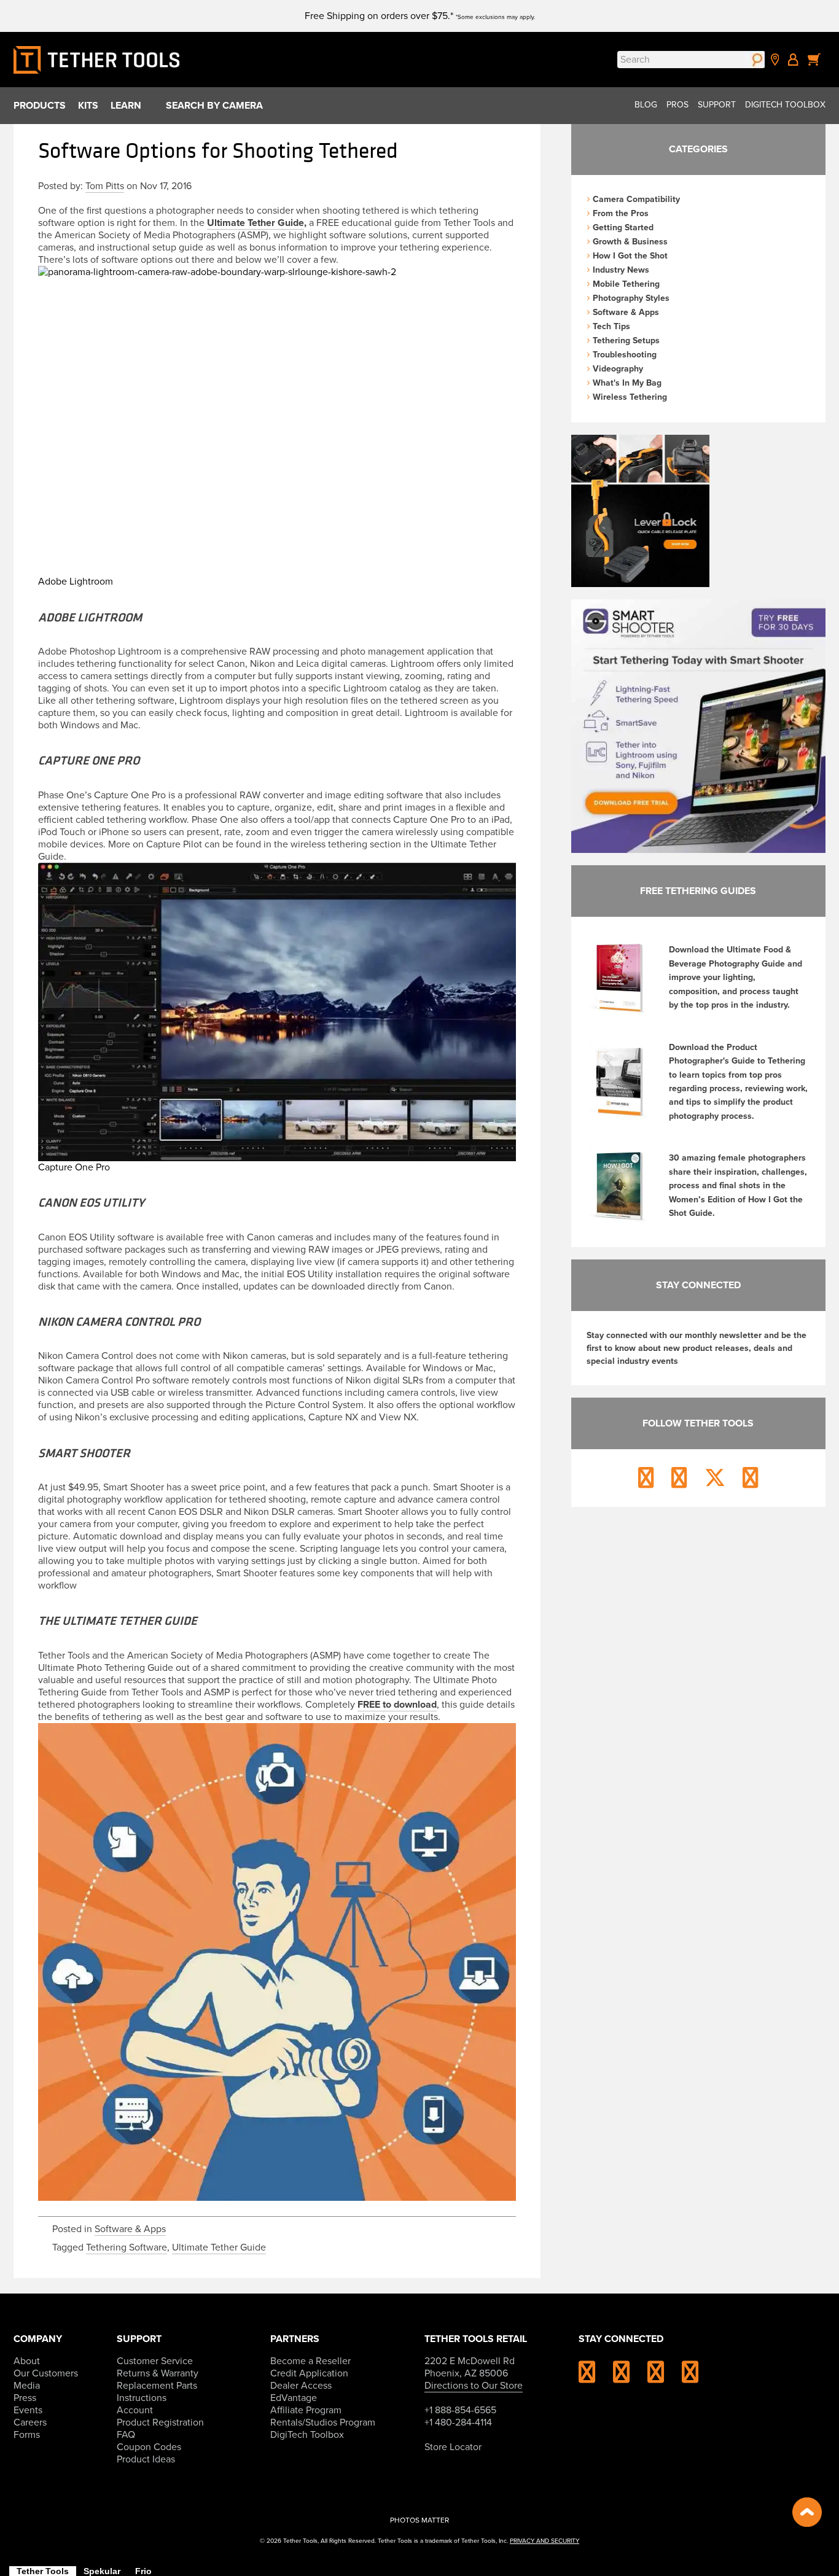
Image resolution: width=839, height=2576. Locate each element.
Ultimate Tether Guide (256, 223)
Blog (646, 105)
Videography (618, 369)
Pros (677, 105)
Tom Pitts (105, 186)
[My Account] (793, 60)
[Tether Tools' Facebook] (629, 2377)
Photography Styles (631, 298)
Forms (27, 2435)
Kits (88, 106)
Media (27, 2386)
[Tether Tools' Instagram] (595, 2377)
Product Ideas (146, 2459)
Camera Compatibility (636, 199)
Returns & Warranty (158, 2373)
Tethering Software (127, 2247)
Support (717, 105)
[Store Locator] (775, 60)
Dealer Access (301, 2386)
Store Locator (453, 2447)
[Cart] (814, 60)
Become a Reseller (310, 2361)
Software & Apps (130, 2229)
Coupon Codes (149, 2447)
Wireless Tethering (630, 397)
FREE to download (397, 1705)
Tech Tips (611, 326)
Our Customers (46, 2373)
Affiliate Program (306, 2410)
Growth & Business (630, 242)
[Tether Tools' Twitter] (663, 2377)
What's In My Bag (627, 383)
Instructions (142, 2398)
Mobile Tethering (626, 284)
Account (135, 2410)
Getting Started (623, 228)
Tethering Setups (626, 340)
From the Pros (621, 213)
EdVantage (294, 2398)
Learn (126, 106)
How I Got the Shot (630, 256)
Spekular (102, 2571)
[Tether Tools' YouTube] (690, 2377)
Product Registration (160, 2422)
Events (28, 2410)
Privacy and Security (544, 2541)
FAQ (126, 2435)
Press (25, 2398)
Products (40, 106)
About (27, 2361)
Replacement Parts (157, 2386)
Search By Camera (214, 106)
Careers (30, 2422)
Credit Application (309, 2373)
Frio (143, 2571)
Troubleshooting (625, 355)
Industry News (621, 270)
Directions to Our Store (474, 2386)
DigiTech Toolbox (785, 105)
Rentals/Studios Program (323, 2422)
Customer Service (155, 2361)
